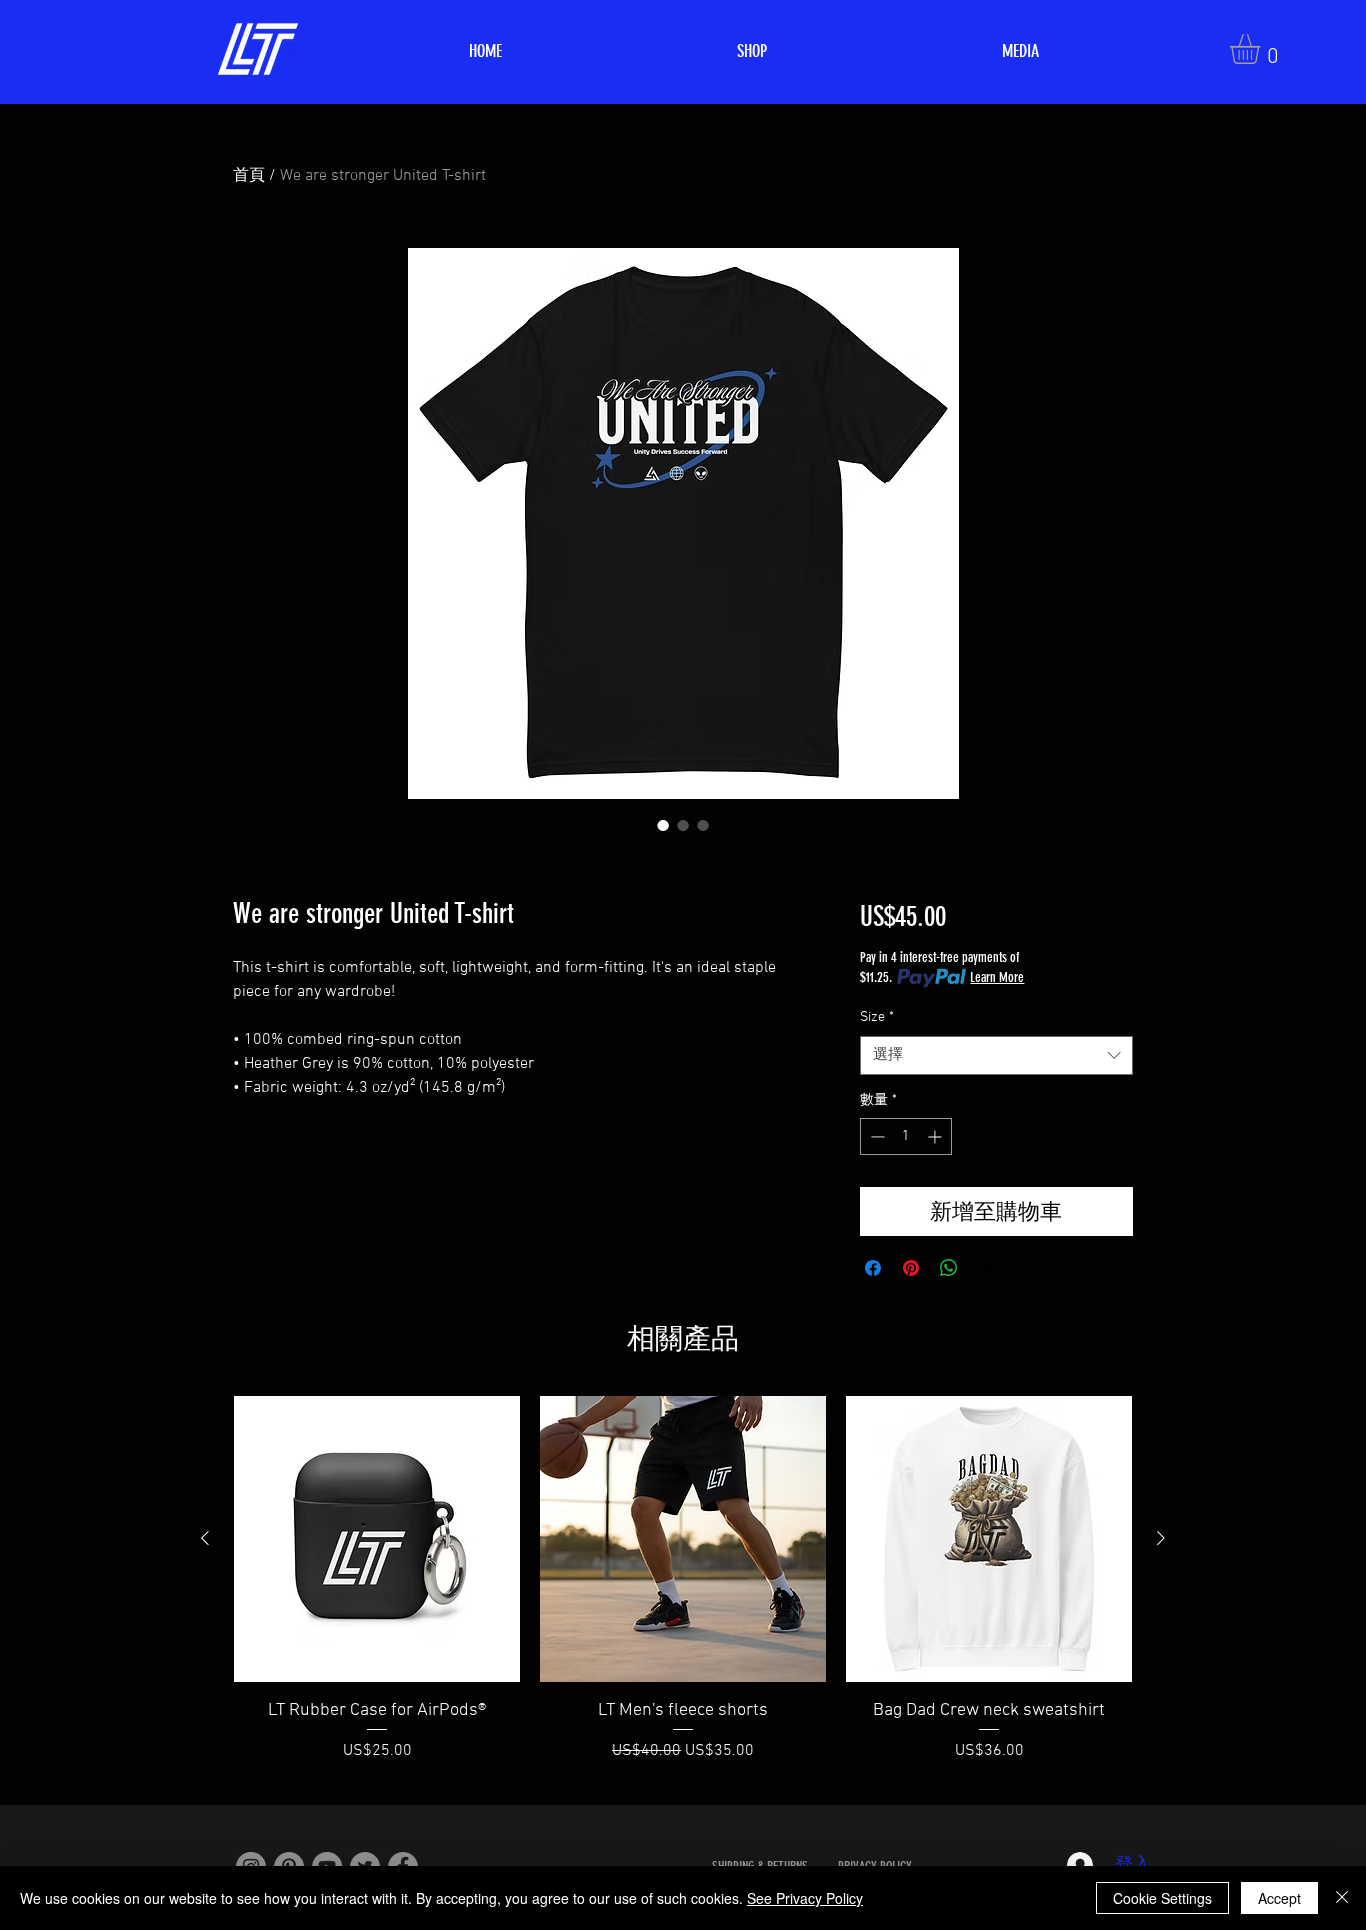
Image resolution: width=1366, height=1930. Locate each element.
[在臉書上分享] (873, 1268)
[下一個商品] (1161, 1538)
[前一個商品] (205, 1538)
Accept (1279, 1898)
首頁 (249, 176)
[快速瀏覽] (377, 1539)
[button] (1262, 49)
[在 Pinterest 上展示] (911, 1268)
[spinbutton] (906, 1136)
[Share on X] (987, 1268)
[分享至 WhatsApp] (949, 1268)
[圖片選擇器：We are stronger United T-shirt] (663, 825)
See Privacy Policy (805, 1898)
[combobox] (996, 1055)
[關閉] (1342, 1898)
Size (877, 1017)
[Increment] (936, 1136)
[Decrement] (875, 1136)
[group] (683, 1592)
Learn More (997, 977)
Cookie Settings (1162, 1898)
